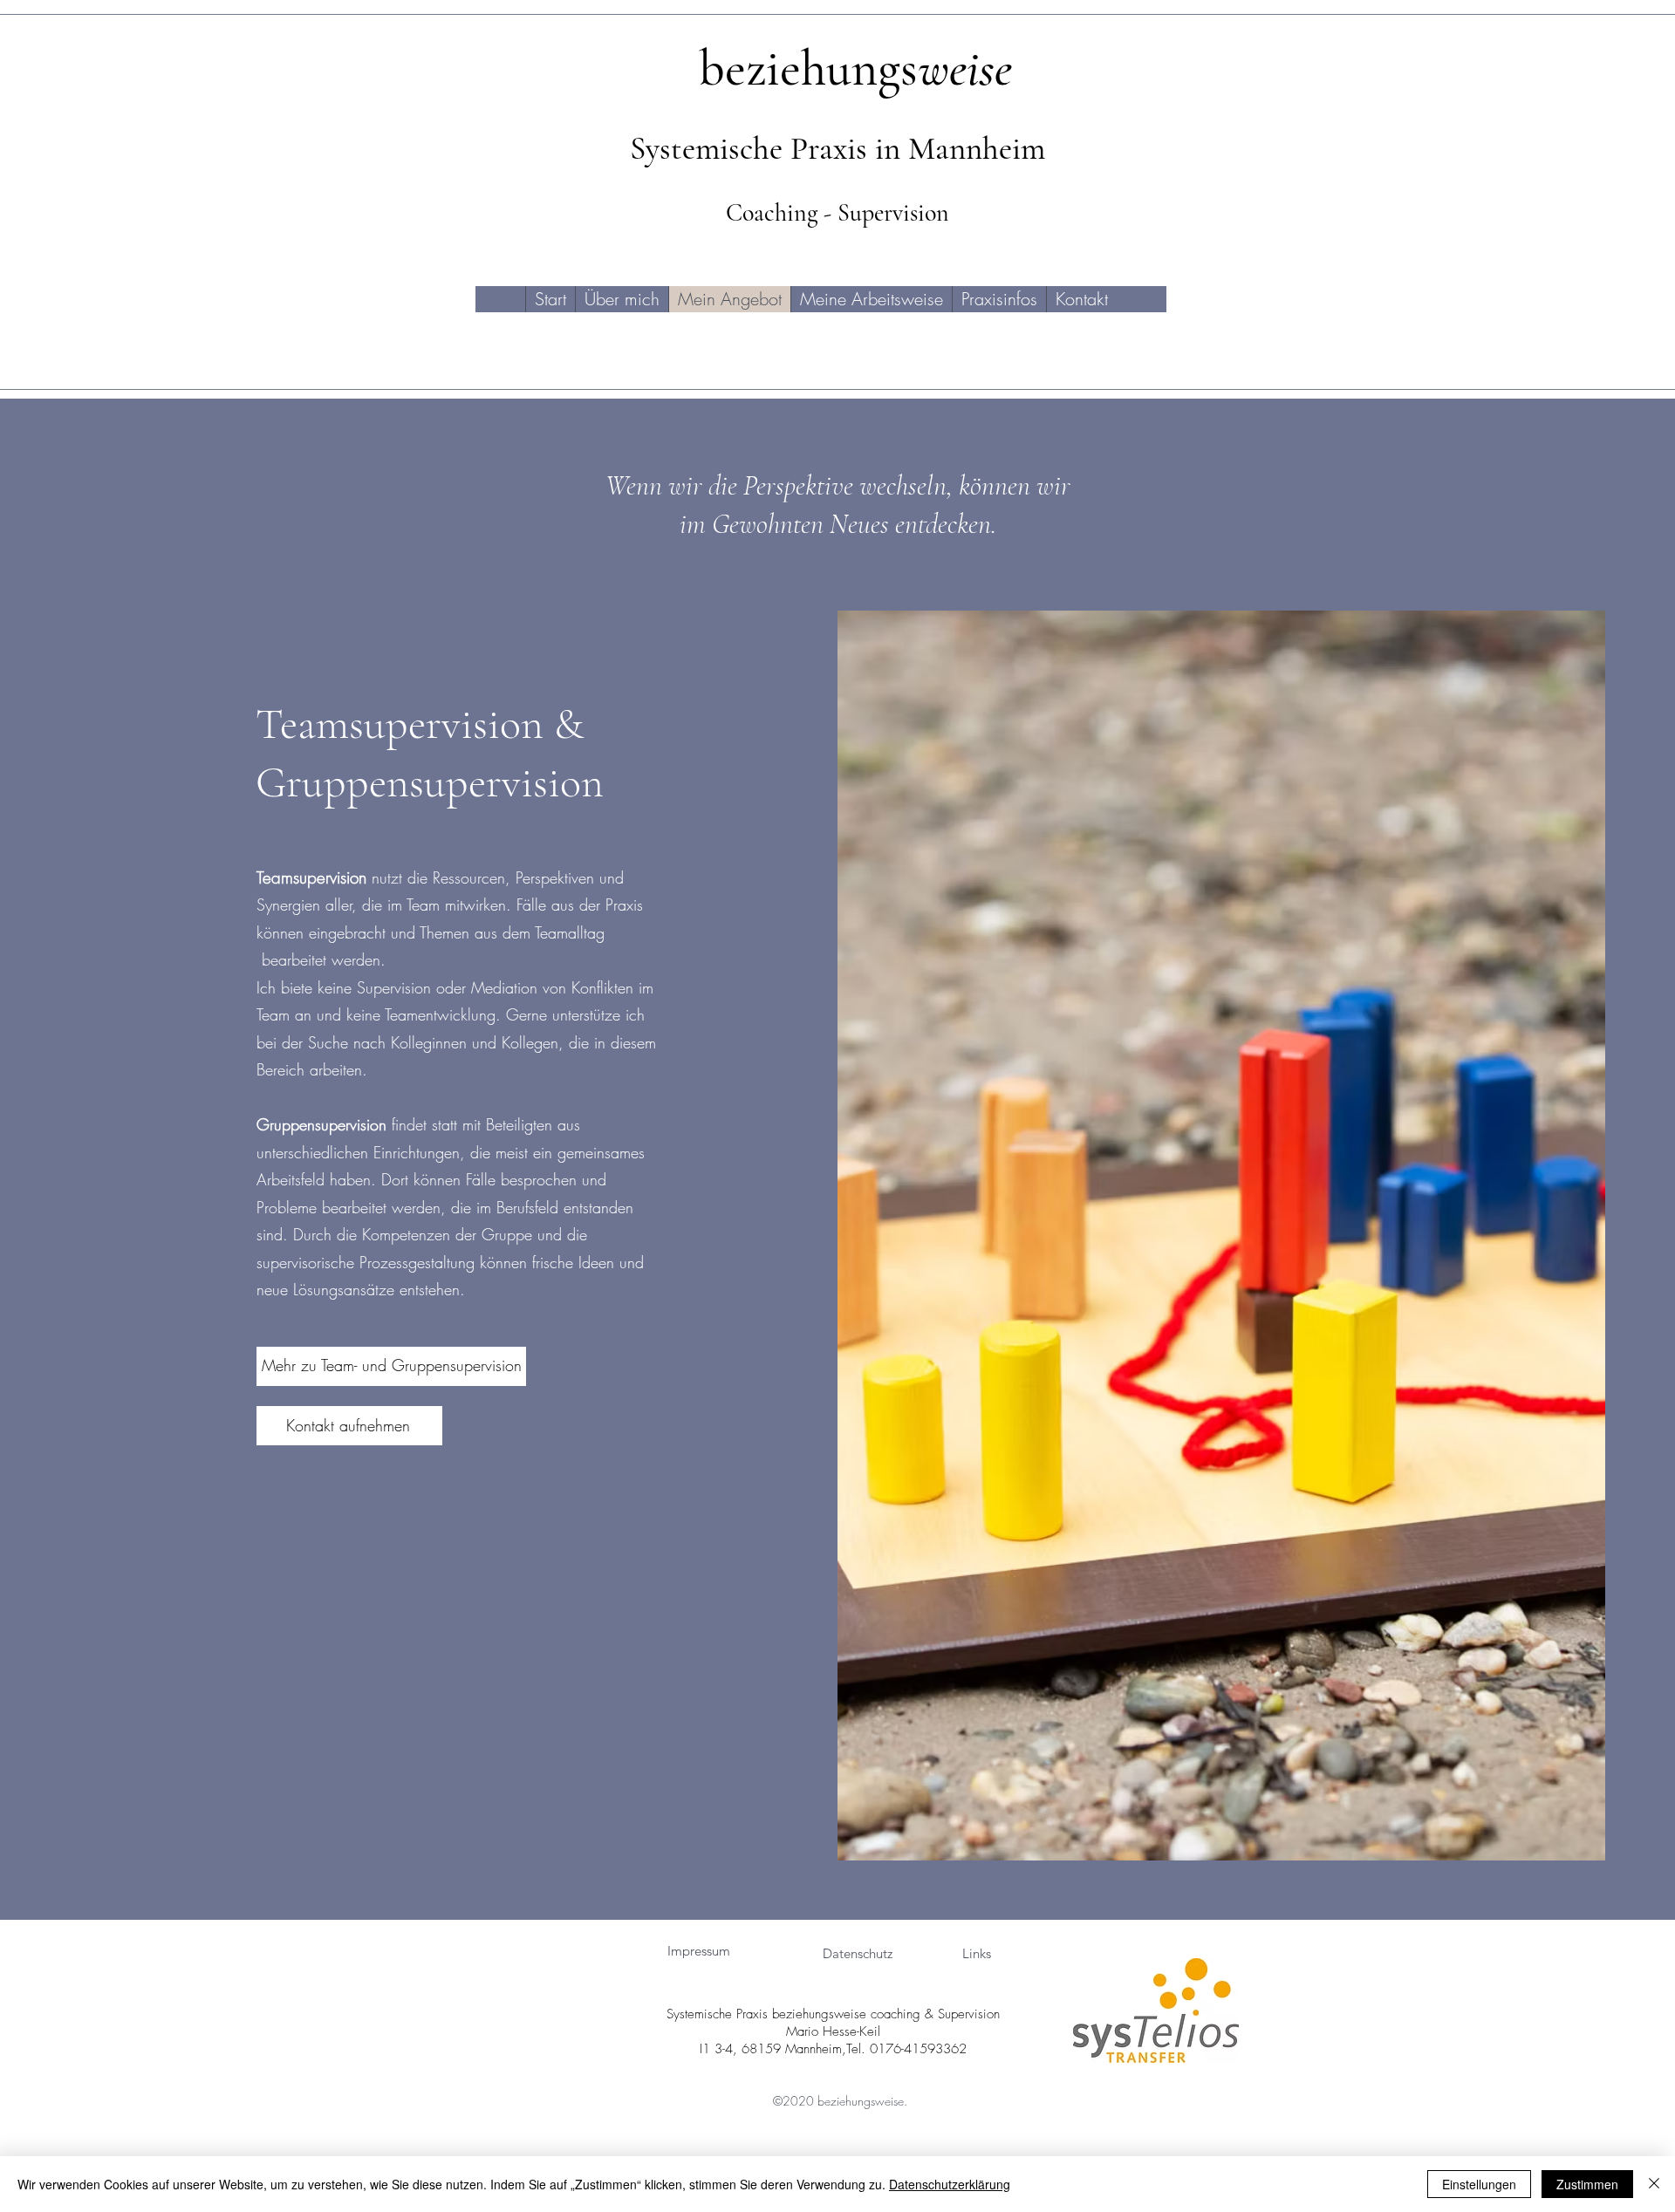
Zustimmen (1587, 2184)
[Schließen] (1654, 2184)
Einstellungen (1479, 2184)
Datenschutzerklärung (950, 2184)
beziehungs (855, 68)
